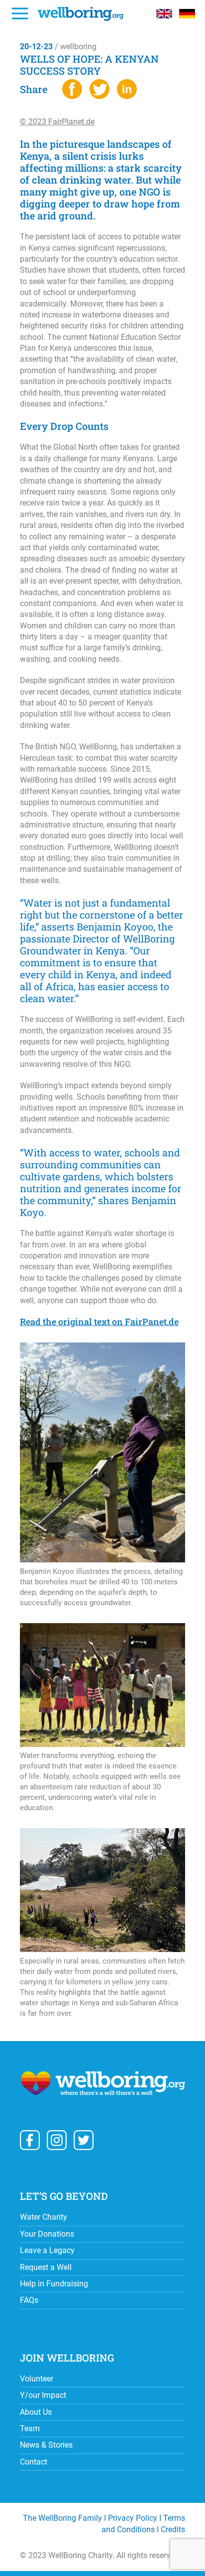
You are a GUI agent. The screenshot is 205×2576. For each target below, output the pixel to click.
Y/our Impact (43, 2395)
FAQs (29, 2300)
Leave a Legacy (47, 2250)
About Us (36, 2412)
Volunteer (37, 2379)
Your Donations (47, 2234)
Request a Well (46, 2267)
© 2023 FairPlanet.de (57, 122)
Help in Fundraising (54, 2284)
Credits (173, 2529)
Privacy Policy (133, 2518)
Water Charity (44, 2217)
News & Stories (46, 2445)
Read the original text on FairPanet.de (99, 1322)
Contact (34, 2462)
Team (30, 2428)
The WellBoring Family (62, 2518)
